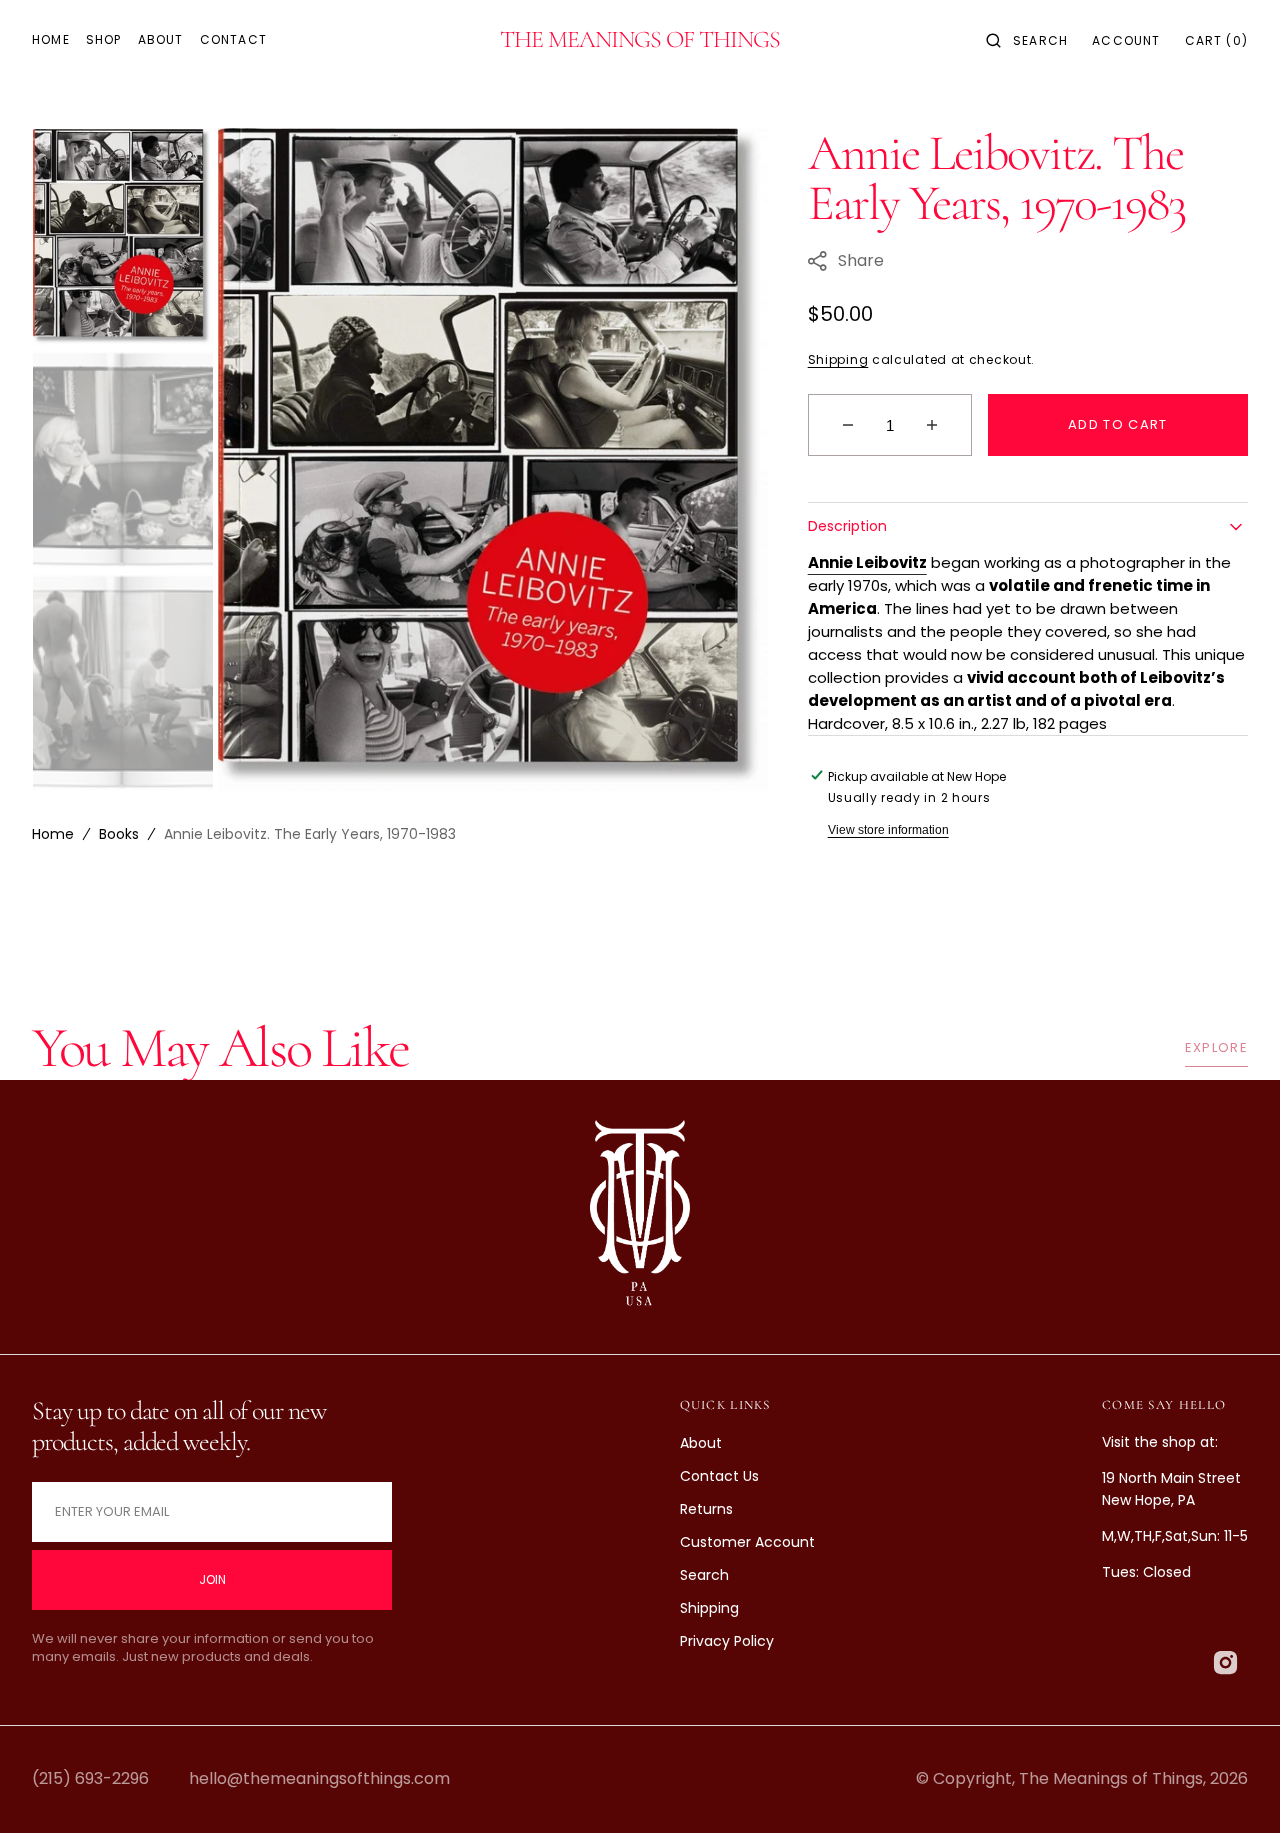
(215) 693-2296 (90, 1778)
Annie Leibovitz (867, 562)
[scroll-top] (1234, 1787)
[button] (1027, 40)
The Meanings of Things (1111, 1778)
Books (119, 834)
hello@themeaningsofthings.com (319, 1778)
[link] (640, 1217)
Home (53, 834)
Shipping (838, 359)
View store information (888, 830)
